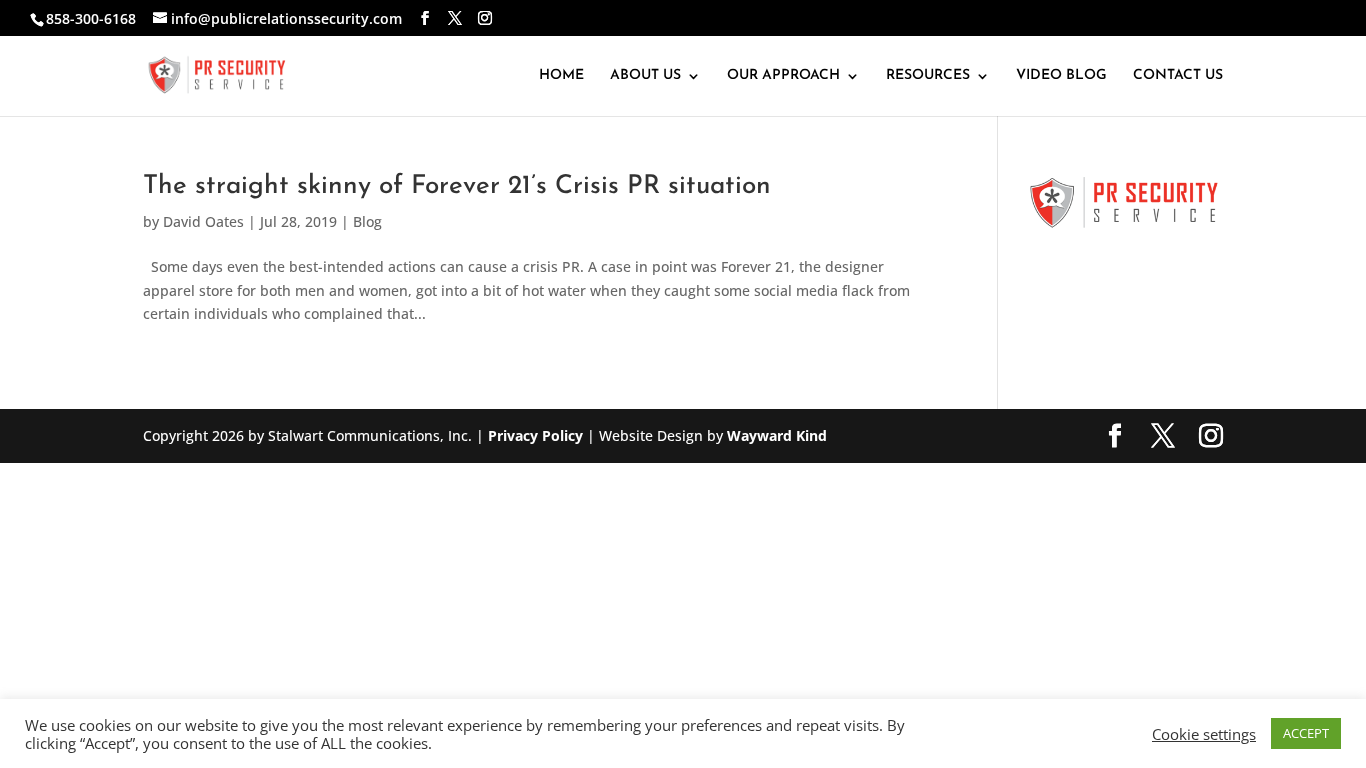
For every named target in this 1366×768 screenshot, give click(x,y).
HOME (561, 76)
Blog (367, 221)
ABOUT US (645, 76)
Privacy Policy (535, 435)
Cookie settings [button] (1204, 734)
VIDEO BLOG (1061, 76)
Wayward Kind (777, 435)
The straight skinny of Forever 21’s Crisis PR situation (457, 186)
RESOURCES (928, 76)
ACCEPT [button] (1306, 733)
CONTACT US (1178, 76)
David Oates (203, 221)
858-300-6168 (91, 18)
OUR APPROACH (783, 76)
